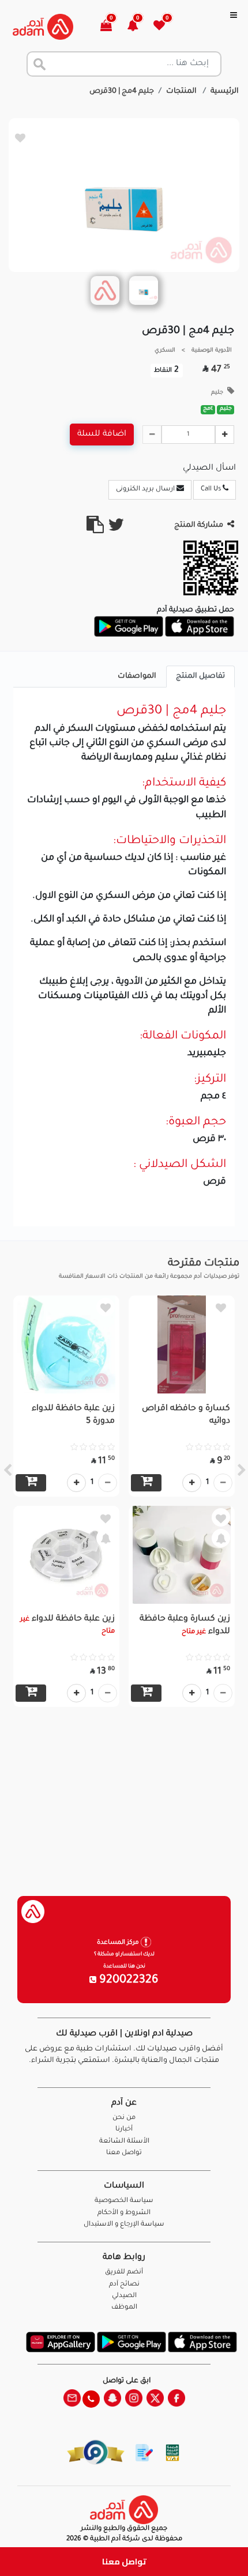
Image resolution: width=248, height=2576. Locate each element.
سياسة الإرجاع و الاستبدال (124, 2225)
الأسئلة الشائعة (124, 2142)
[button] (139, 27)
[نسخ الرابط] (95, 530)
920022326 (127, 1981)
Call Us (212, 490)
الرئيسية (225, 92)
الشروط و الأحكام (124, 2213)
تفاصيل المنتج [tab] (200, 677)
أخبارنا (124, 2130)
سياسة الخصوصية (124, 2201)
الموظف (124, 2308)
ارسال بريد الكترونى (146, 490)
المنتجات (182, 92)
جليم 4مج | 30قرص (122, 92)
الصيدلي (124, 2296)
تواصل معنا (124, 2561)
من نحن (124, 2118)
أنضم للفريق (124, 2273)
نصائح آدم (124, 2285)
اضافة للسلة (102, 435)
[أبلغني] (221, 1538)
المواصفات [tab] (137, 677)
